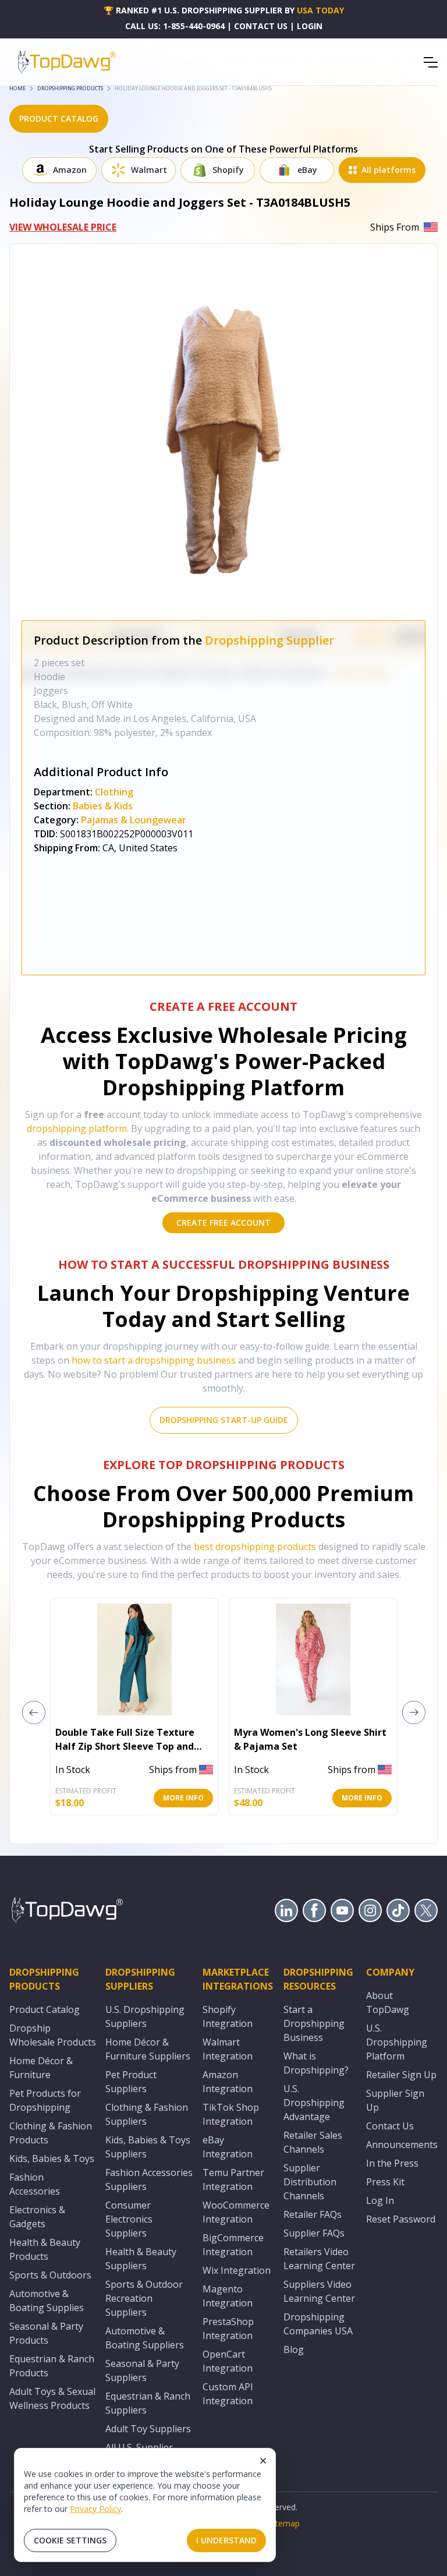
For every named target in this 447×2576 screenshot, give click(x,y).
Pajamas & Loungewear (134, 820)
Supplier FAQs (314, 2233)
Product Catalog (45, 2009)
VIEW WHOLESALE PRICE (63, 227)
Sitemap (284, 2523)
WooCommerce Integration (236, 2212)
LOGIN (310, 26)
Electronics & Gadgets (37, 2217)
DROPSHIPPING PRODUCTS (70, 88)
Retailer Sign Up (401, 2075)
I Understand (226, 2540)
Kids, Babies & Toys (52, 2159)
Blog (294, 2349)
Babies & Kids (103, 806)
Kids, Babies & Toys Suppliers (148, 2147)
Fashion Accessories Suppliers (149, 2179)
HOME (17, 88)
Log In (380, 2200)
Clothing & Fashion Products (51, 2133)
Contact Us (390, 2126)
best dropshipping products (255, 1547)
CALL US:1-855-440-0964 (175, 26)
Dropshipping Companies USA (318, 2324)
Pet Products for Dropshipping (45, 2100)
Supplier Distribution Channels (310, 2182)
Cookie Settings (70, 2540)
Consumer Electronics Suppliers (129, 2219)
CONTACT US (261, 26)
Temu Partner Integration (233, 2179)
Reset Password (401, 2219)
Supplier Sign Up (395, 2100)
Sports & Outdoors (50, 2275)
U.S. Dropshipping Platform (397, 2042)
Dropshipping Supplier (269, 640)
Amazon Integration (228, 2082)
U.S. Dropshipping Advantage (314, 2103)
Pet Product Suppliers (131, 2082)
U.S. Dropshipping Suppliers (145, 2016)
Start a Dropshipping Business (314, 2023)
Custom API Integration (228, 2394)
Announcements (402, 2145)
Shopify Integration (228, 2016)
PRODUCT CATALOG (59, 118)
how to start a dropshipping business (154, 1360)
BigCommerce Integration (233, 2245)
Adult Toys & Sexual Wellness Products (52, 2398)
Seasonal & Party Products (46, 2333)
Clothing (114, 792)
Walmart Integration (228, 2049)
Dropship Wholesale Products (53, 2035)
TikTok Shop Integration (231, 2114)
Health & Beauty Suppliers (141, 2259)
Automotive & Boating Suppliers (145, 2338)
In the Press (392, 2163)
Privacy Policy (95, 2509)
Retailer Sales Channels (313, 2142)
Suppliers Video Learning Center (319, 2291)
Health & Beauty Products (45, 2249)
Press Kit (385, 2182)
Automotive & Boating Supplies (47, 2301)
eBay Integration (228, 2147)
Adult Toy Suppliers (148, 2429)
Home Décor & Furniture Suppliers (148, 2049)
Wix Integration (237, 2270)
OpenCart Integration (228, 2361)
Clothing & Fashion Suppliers (147, 2114)
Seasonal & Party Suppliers (142, 2370)
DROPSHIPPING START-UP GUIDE (224, 1420)
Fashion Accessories (35, 2184)
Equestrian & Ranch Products (52, 2366)
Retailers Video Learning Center (319, 2259)
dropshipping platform (77, 1128)
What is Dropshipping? (316, 2063)
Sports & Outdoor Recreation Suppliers (144, 2298)
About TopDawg (388, 2002)
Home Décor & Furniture (41, 2068)
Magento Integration (228, 2296)
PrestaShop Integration (228, 2329)
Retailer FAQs (313, 2214)
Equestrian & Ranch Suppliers (148, 2403)
